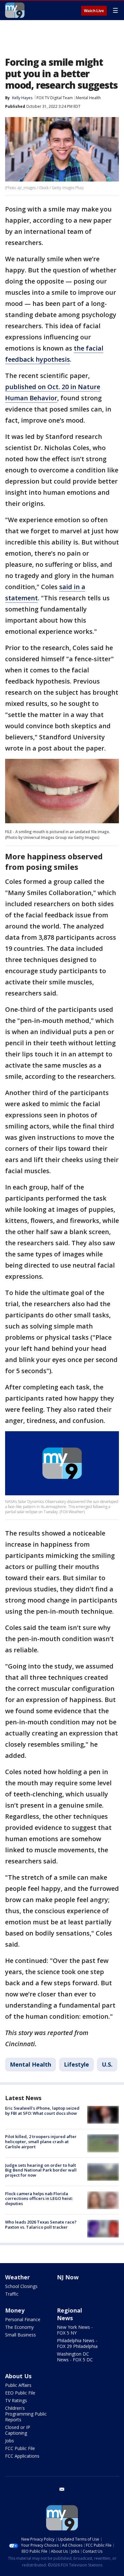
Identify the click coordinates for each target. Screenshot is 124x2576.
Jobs (10, 2441)
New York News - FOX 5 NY (75, 2330)
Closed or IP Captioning (18, 2430)
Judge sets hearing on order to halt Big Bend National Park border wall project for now (41, 2170)
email (62, 2489)
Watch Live (94, 11)
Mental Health (88, 98)
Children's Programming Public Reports (26, 2414)
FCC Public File (20, 2448)
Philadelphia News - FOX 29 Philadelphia (77, 2343)
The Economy (19, 2327)
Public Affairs (18, 2385)
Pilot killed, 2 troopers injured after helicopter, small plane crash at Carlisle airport (41, 2141)
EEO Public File (20, 2393)
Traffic (12, 2294)
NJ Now (68, 2277)
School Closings (21, 2286)
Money (15, 2310)
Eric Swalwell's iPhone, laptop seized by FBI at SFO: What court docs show (42, 2111)
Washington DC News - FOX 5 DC (75, 2357)
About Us (18, 2376)
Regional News (69, 2314)
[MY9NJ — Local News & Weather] (15, 10)
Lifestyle (76, 2064)
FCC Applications (22, 2456)
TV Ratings (16, 2400)
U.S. (107, 2064)
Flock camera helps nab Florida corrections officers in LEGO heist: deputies (39, 2198)
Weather (17, 2277)
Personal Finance (23, 2319)
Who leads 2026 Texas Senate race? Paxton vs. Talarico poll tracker (41, 2224)
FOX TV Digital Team (55, 98)
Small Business (21, 2335)
